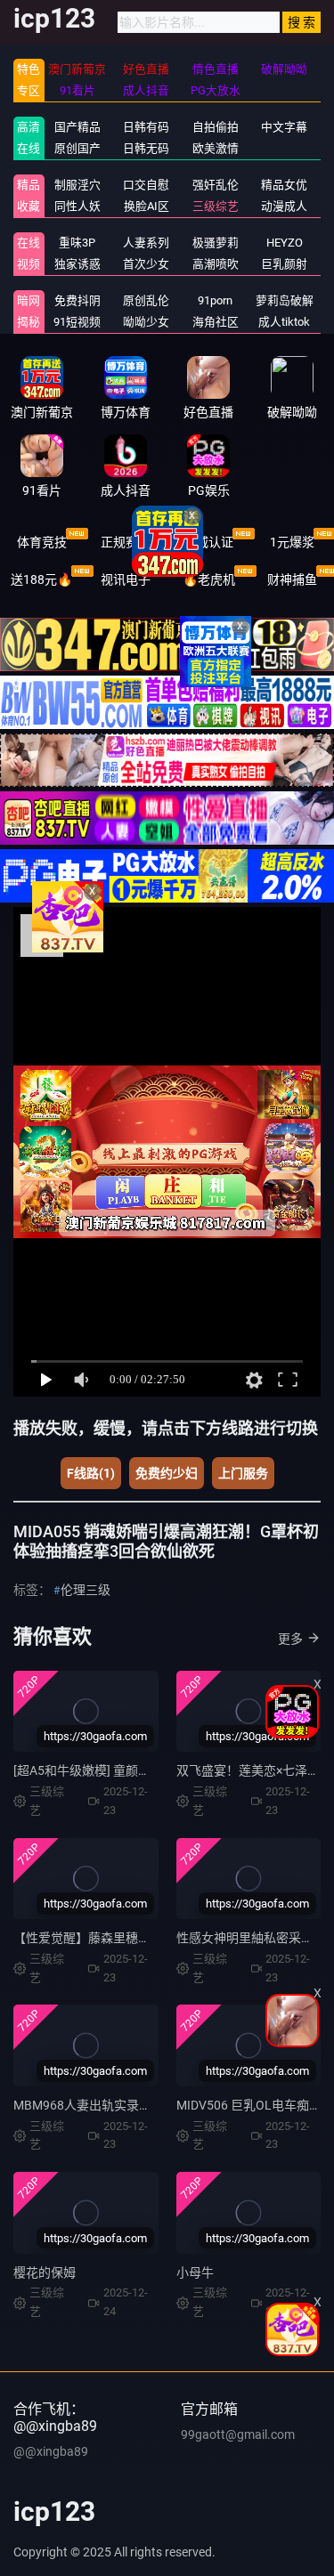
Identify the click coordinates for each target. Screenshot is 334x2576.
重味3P (77, 243)
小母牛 (195, 2272)
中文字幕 (284, 127)
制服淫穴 (77, 185)
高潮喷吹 (216, 264)
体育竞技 (42, 542)
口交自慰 (146, 185)
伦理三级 (86, 1590)
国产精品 (77, 127)
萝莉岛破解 (285, 300)
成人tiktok (284, 322)
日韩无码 (146, 148)
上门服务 (243, 1473)
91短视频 (77, 322)
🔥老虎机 (209, 579)
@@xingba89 (51, 2451)
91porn (215, 300)
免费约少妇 (167, 1473)
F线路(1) (91, 1473)
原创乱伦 (146, 300)
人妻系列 (146, 243)
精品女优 (284, 185)
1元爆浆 (292, 542)
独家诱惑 (77, 264)
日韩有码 (146, 127)
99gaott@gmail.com (238, 2434)
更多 (290, 1639)
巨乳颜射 (284, 264)
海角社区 (216, 322)
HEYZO (285, 243)
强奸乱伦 (216, 185)
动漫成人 (284, 206)
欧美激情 (216, 148)
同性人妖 (77, 206)
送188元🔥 (41, 579)
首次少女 (146, 264)
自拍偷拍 (216, 127)
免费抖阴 (77, 300)
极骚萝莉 (216, 243)
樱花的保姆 (45, 2272)
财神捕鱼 (292, 579)
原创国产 (77, 148)
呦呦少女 (146, 322)
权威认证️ (208, 542)
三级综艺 (216, 206)
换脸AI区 (147, 206)
